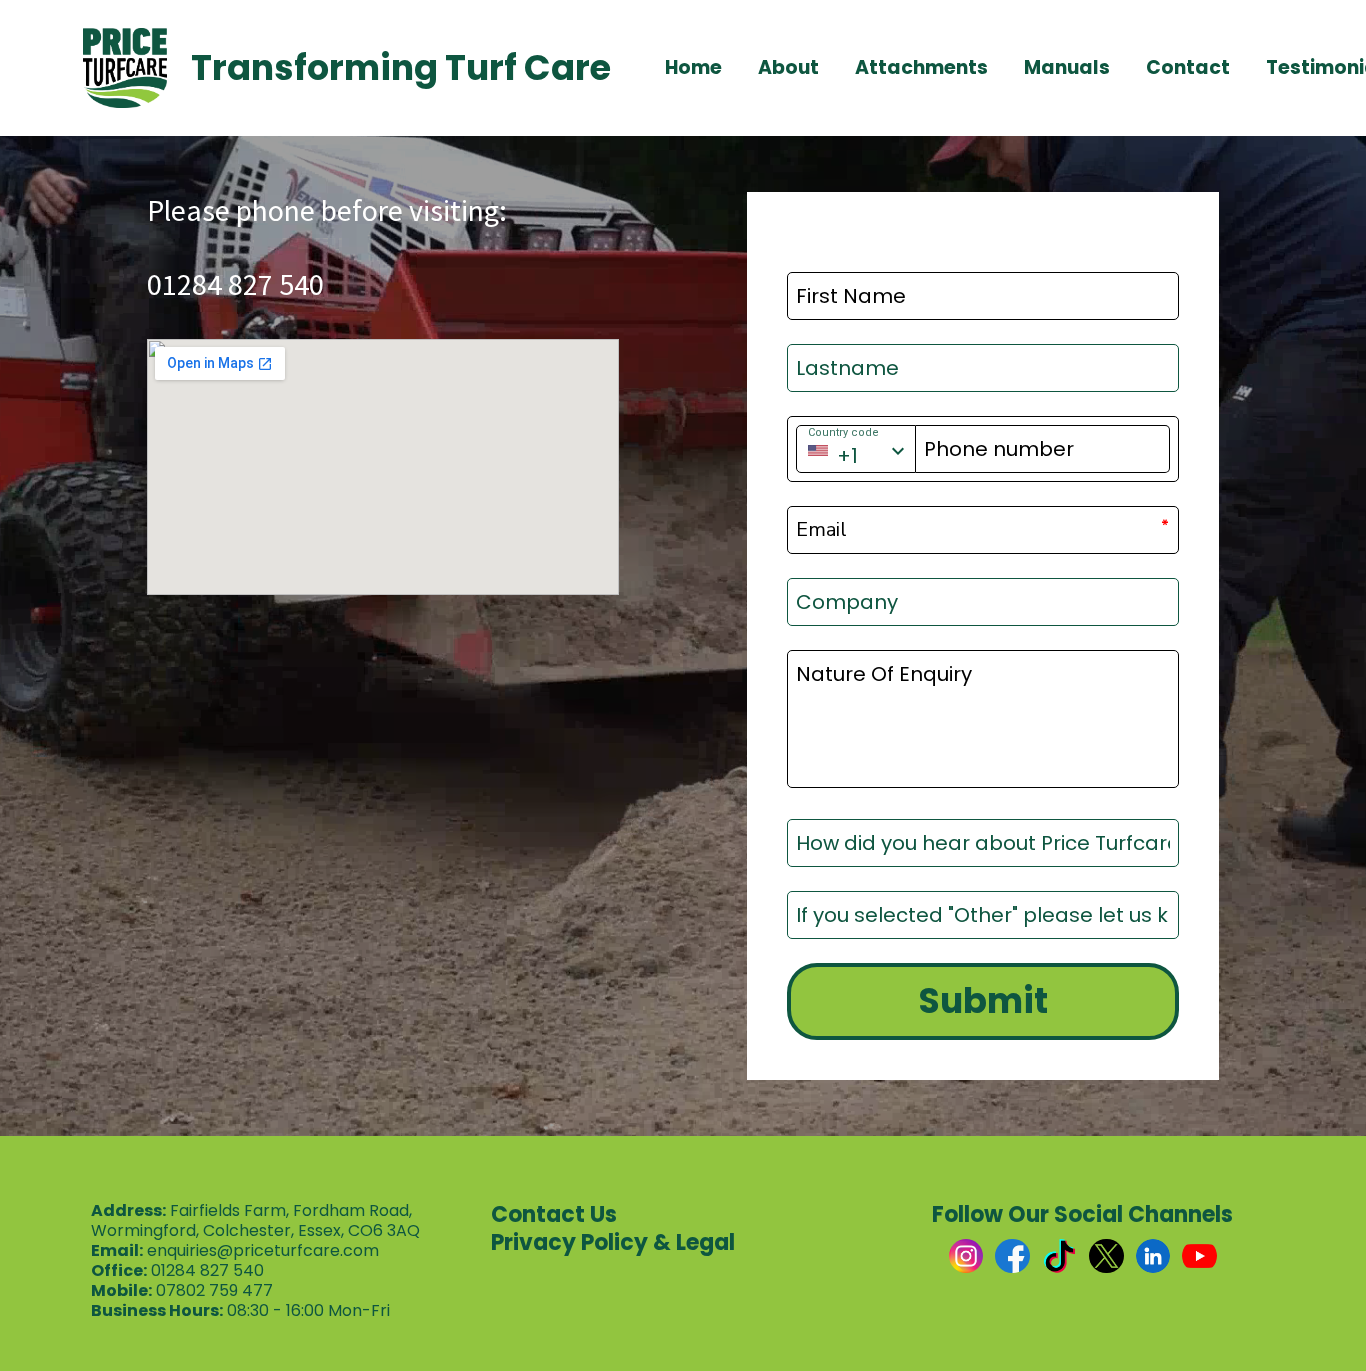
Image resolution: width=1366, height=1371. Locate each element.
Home (693, 68)
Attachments (921, 68)
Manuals (1067, 68)
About (788, 68)
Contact (1188, 68)
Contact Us (554, 1215)
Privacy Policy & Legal (613, 1243)
